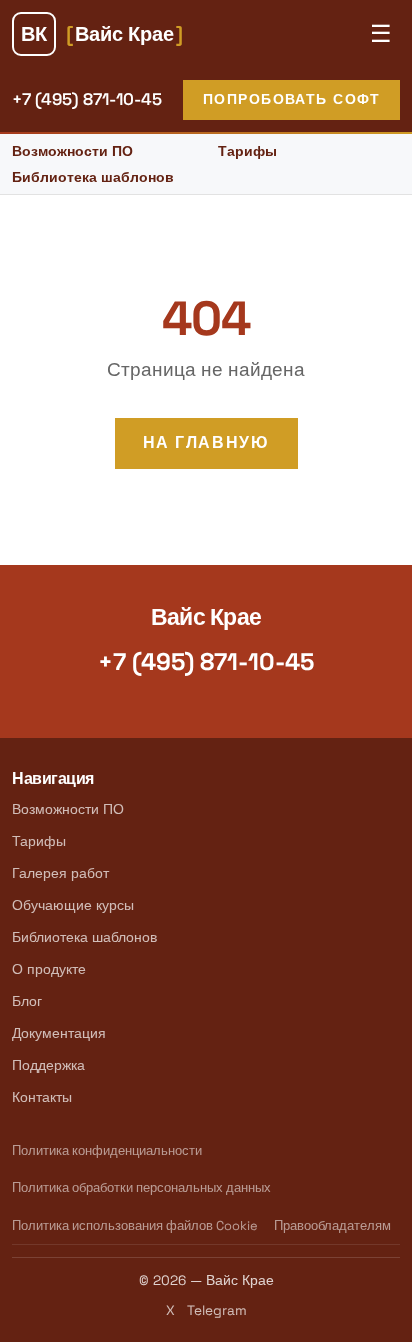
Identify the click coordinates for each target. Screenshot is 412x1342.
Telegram (217, 1310)
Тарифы (247, 151)
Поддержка (48, 1065)
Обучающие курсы (73, 905)
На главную (206, 442)
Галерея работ (60, 873)
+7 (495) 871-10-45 (87, 99)
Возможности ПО (72, 151)
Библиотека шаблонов (93, 177)
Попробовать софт (291, 99)
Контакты (42, 1097)
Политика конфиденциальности (107, 1150)
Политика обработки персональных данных (141, 1187)
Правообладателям (332, 1225)
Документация (59, 1033)
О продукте (49, 969)
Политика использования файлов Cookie (135, 1225)
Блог (27, 1001)
